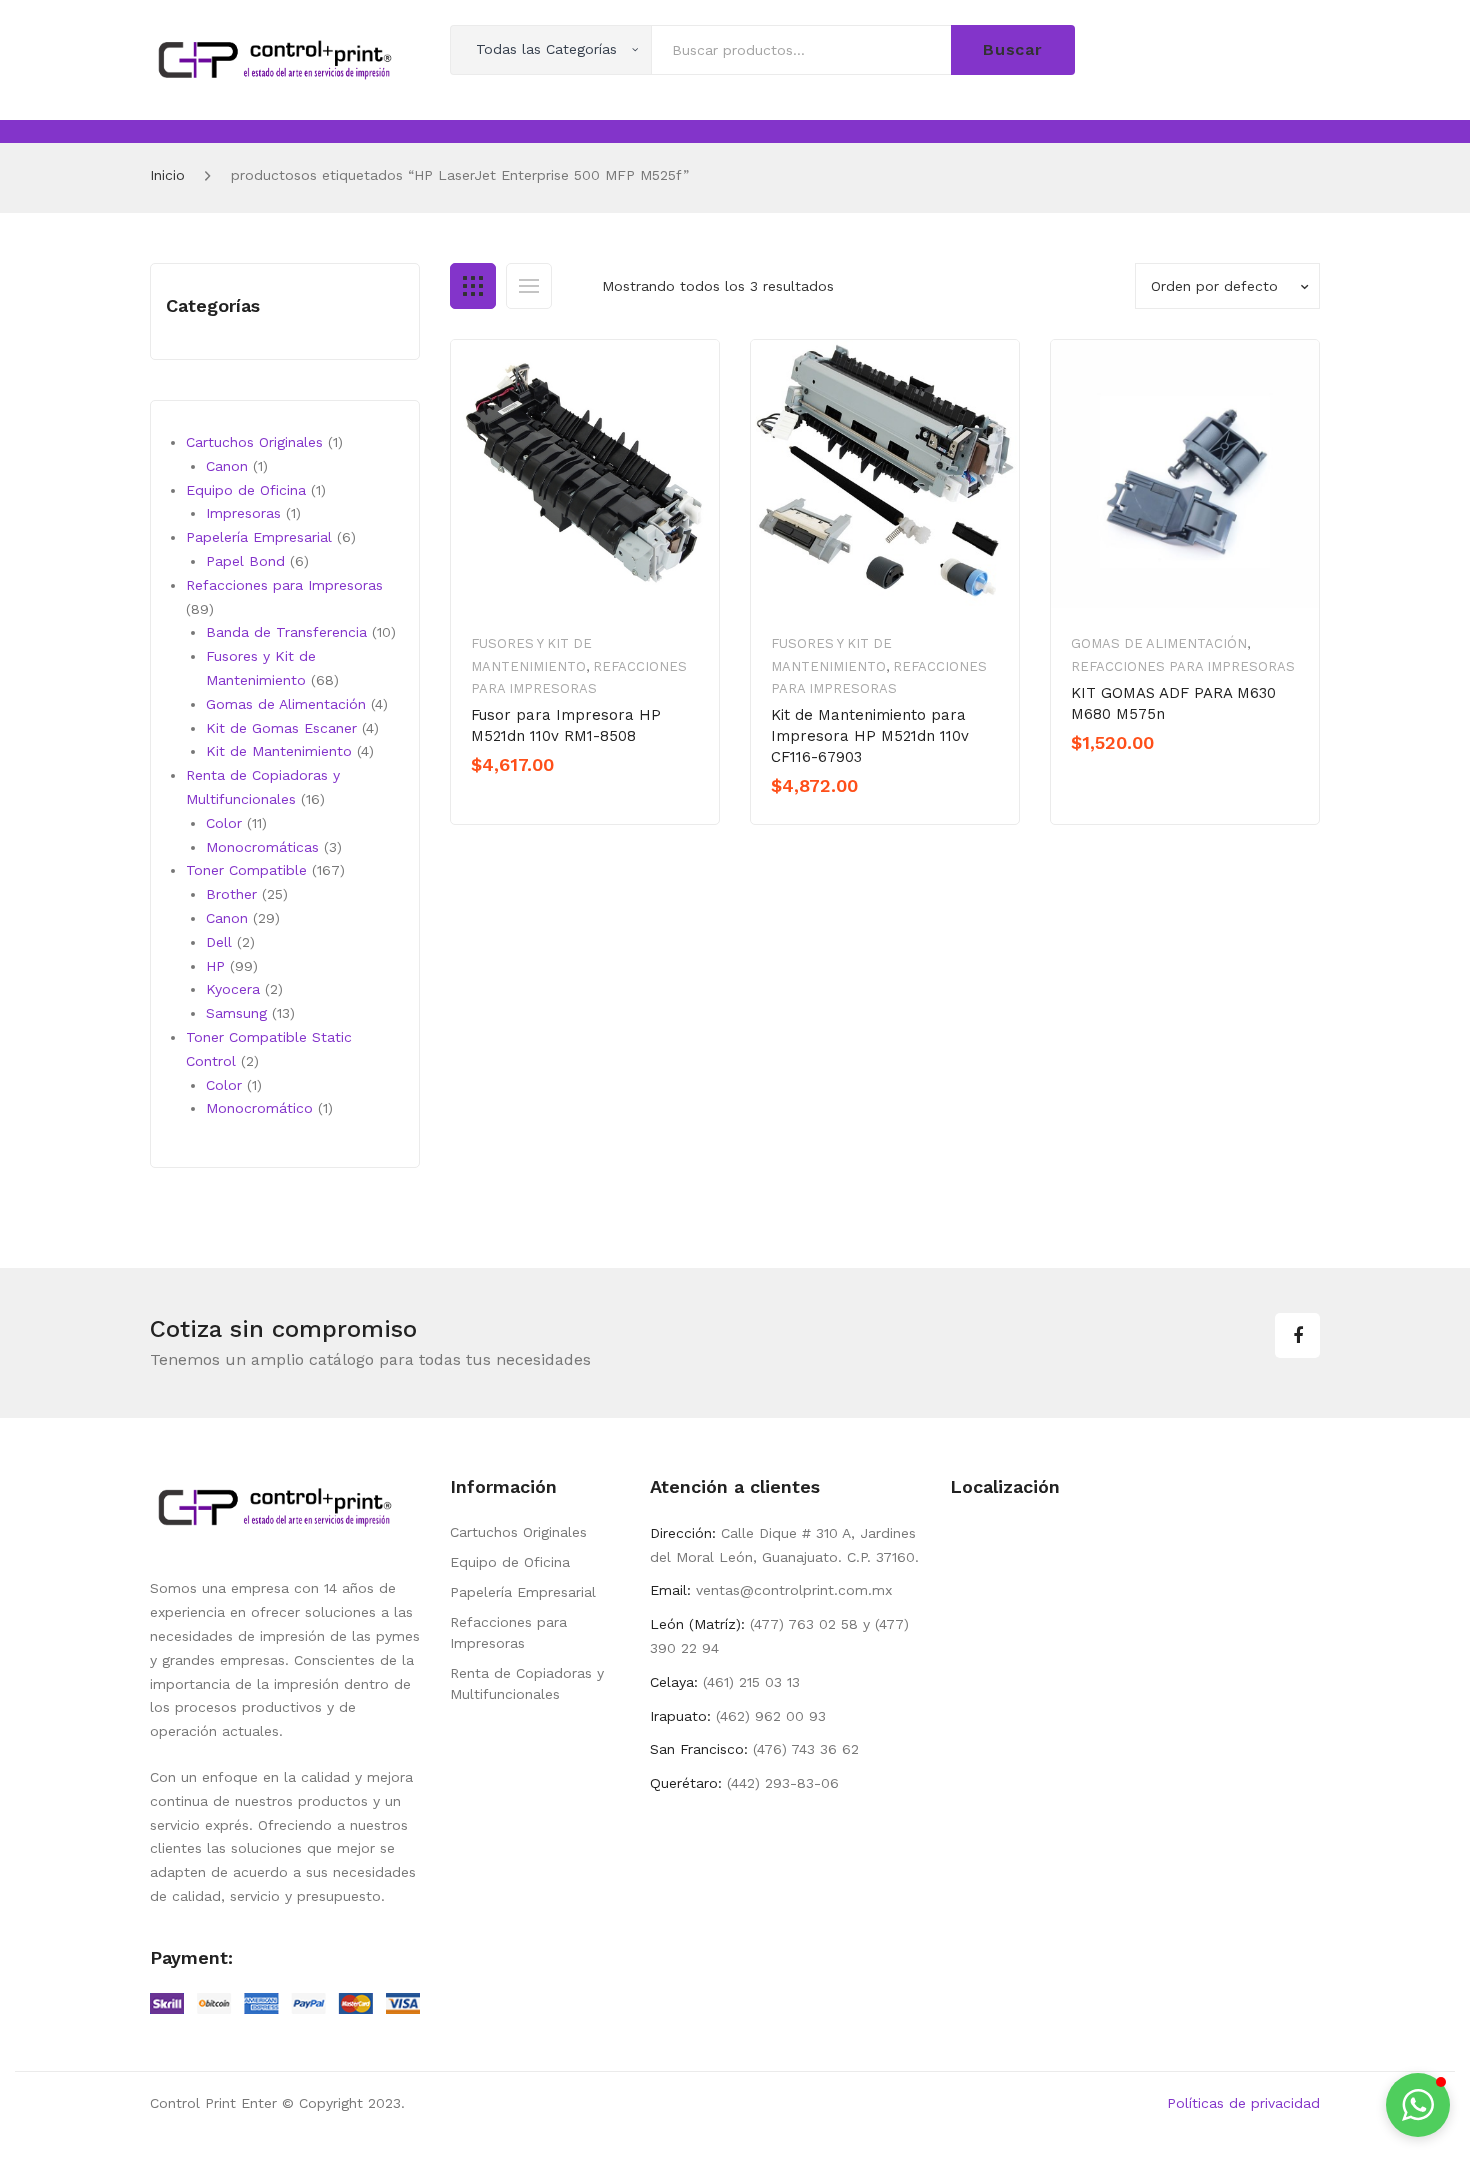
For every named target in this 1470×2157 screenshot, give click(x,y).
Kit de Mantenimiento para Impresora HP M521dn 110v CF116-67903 (870, 736)
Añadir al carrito (541, 799)
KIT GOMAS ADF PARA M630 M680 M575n (1173, 703)
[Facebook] (1297, 1335)
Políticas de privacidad (1243, 2103)
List (529, 286)
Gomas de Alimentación (1159, 643)
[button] (1418, 2105)
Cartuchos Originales (518, 1532)
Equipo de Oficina (510, 1562)
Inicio (167, 175)
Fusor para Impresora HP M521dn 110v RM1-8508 (566, 725)
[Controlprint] (275, 58)
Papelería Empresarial (523, 1592)
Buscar (1013, 49)
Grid (473, 286)
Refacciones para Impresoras (1183, 666)
